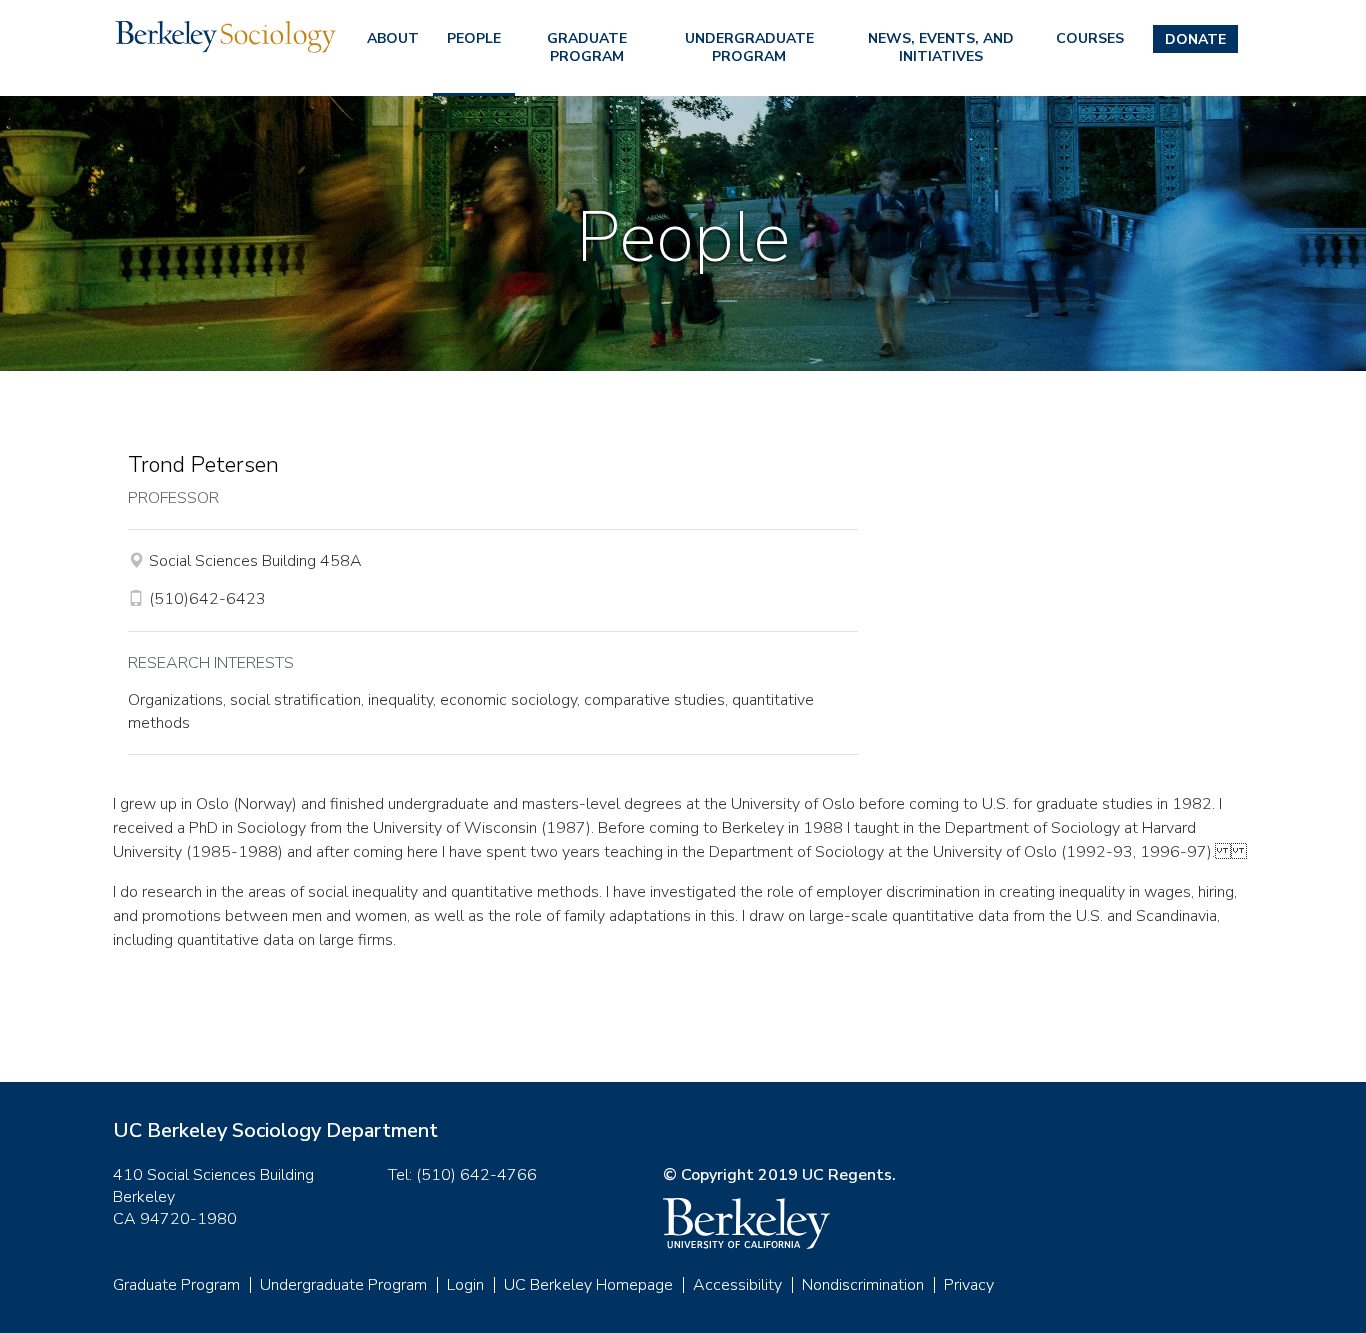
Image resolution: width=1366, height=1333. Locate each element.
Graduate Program (587, 47)
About (393, 38)
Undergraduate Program (749, 47)
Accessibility (737, 1285)
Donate (1195, 39)
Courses (1090, 38)
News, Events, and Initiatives (941, 47)
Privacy (969, 1285)
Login (465, 1285)
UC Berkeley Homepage (588, 1285)
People (474, 38)
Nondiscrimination (863, 1285)
